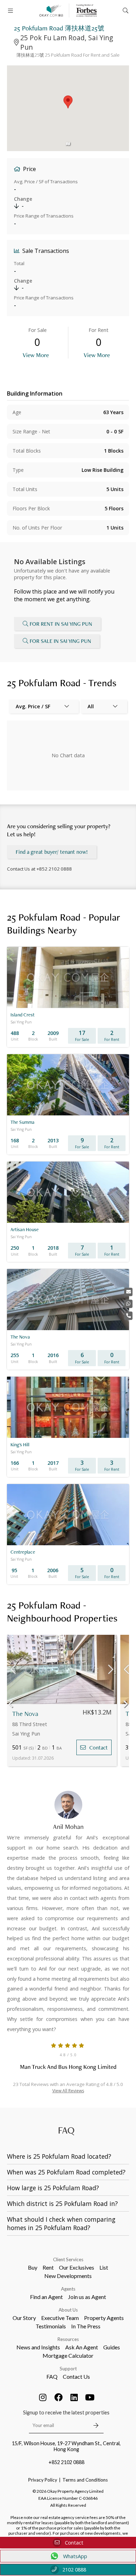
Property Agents (104, 2318)
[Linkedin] (74, 2397)
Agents (68, 2289)
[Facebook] (59, 2397)
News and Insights (38, 2347)
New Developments (68, 2276)
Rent (48, 2267)
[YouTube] (90, 2397)
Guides (112, 2347)
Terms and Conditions (85, 2480)
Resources (68, 2339)
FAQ (52, 2376)
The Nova (25, 1714)
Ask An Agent (82, 2347)
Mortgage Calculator (68, 2355)
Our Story (24, 2318)
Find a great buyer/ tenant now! (52, 852)
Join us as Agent (87, 2297)
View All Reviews (68, 2091)
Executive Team (60, 2318)
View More (36, 355)
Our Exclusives (77, 2267)
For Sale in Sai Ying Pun (60, 641)
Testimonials (51, 2326)
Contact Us (76, 2376)
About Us (68, 2310)
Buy (33, 2267)
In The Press (86, 2326)
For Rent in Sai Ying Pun (61, 624)
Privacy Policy (43, 2480)
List (104, 2267)
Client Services (68, 2259)
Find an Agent (46, 2297)
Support (68, 2369)
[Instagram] (43, 2397)
